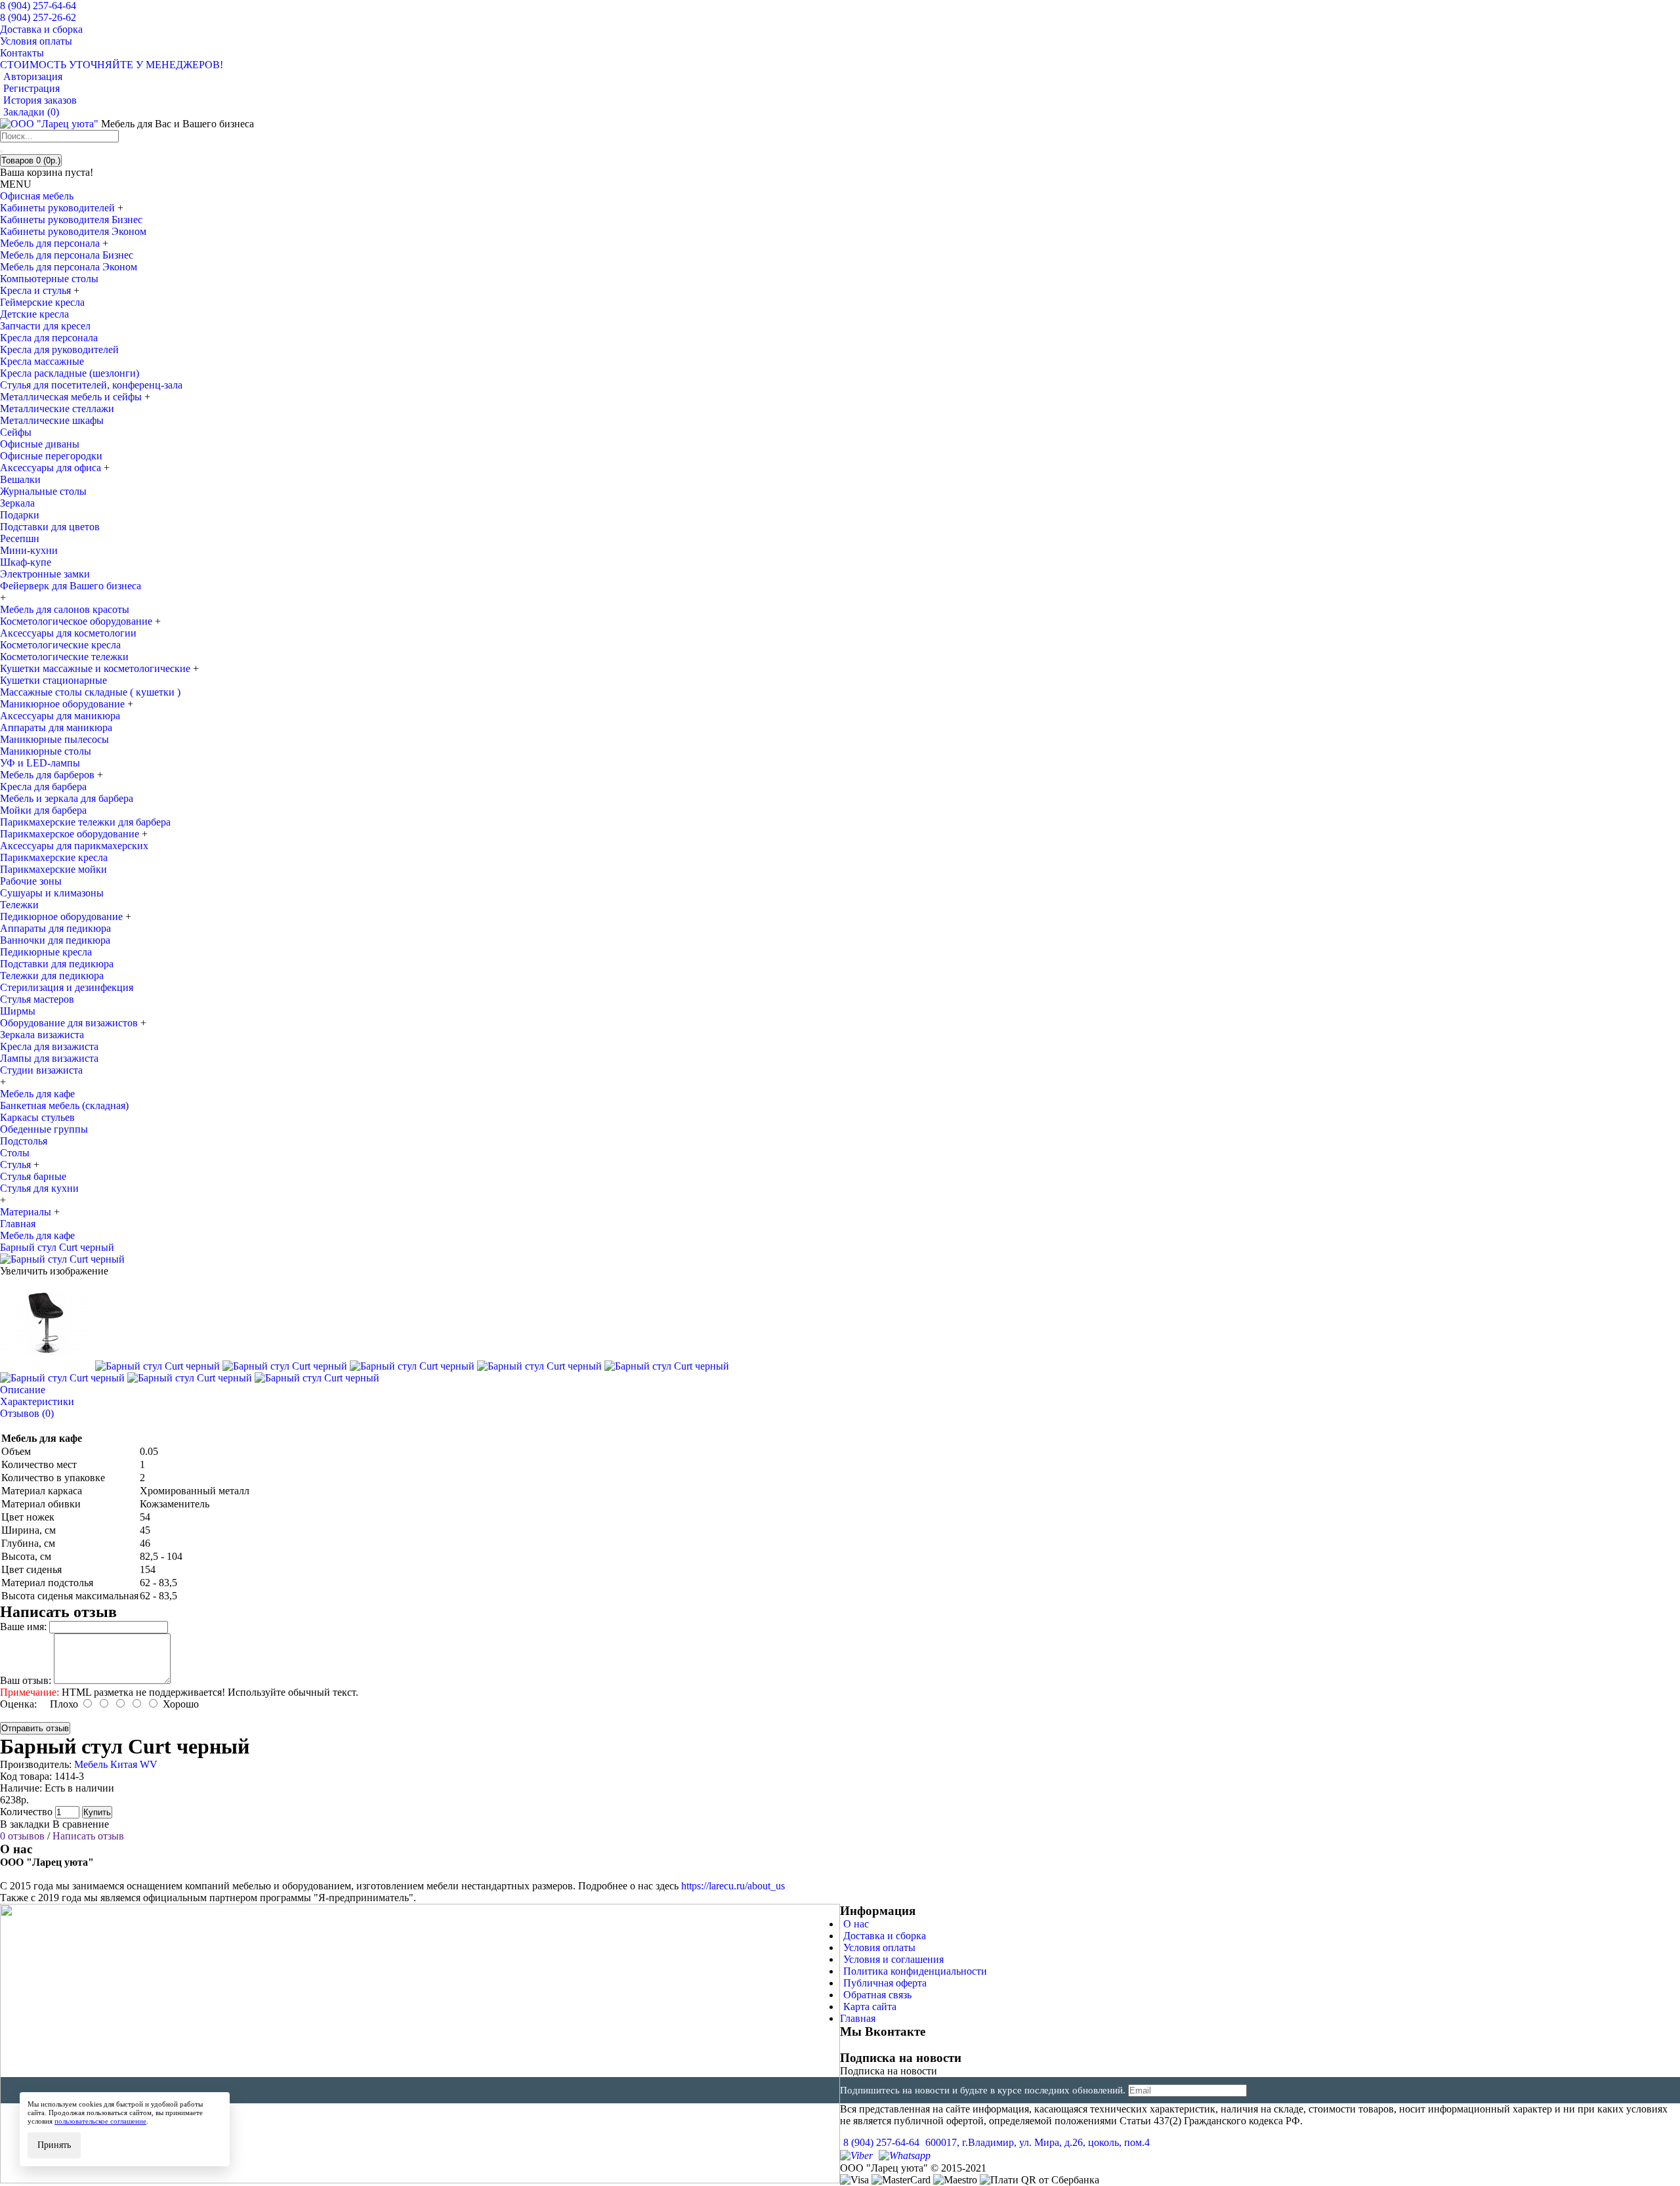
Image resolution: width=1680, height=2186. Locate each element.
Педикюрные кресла (46, 952)
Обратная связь (877, 1995)
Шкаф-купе (26, 562)
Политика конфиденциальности (915, 1971)
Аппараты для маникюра (56, 727)
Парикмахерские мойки (53, 869)
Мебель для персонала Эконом (69, 267)
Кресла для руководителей (59, 349)
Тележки (19, 905)
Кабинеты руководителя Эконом (73, 231)
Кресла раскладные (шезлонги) (70, 373)
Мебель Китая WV (116, 1764)
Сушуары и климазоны (52, 893)
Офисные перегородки (51, 456)
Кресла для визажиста (49, 1046)
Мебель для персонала (51, 243)
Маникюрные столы (46, 751)
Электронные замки (45, 574)
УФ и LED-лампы (40, 763)
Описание (23, 1390)
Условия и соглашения (893, 1959)
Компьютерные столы (49, 279)
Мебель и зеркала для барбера (67, 798)
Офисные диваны (40, 444)
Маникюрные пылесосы (54, 739)
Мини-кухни (29, 550)
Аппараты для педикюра (55, 928)
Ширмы (18, 1011)
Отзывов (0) (27, 1413)
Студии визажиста (41, 1070)
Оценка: (18, 1704)
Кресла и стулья (37, 290)
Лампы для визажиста (49, 1058)
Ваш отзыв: (26, 1680)
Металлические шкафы (52, 420)
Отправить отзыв (35, 1728)
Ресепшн (20, 538)
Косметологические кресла (60, 645)
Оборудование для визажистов (70, 1023)
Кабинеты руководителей (59, 208)
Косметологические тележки (64, 657)
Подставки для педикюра (57, 964)
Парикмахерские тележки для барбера (85, 822)
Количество (26, 1812)
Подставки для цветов (50, 527)
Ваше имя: (23, 1627)
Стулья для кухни (39, 1188)
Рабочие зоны (31, 881)
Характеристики (37, 1401)
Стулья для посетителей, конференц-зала (91, 385)
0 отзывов (22, 1836)
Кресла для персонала (49, 338)
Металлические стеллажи (57, 409)
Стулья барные (33, 1176)
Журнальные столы (43, 491)
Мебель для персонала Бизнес (67, 255)
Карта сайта (870, 2007)
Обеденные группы (44, 1129)
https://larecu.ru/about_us (733, 1886)
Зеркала (17, 503)
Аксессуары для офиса (52, 468)
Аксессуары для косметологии (68, 633)
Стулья (17, 1165)
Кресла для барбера (43, 787)
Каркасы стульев (37, 1117)
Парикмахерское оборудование (71, 834)
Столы (15, 1153)
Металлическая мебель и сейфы (72, 397)
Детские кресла (34, 314)
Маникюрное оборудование (64, 704)
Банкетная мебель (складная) (64, 1105)
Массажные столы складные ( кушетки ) (90, 692)
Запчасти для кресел (45, 326)
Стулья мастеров (37, 999)
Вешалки (20, 479)
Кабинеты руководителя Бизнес (71, 220)
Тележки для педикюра (52, 976)
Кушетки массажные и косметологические (96, 668)
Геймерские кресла (42, 302)
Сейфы (16, 432)
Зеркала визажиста (42, 1035)
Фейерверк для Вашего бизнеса (71, 586)
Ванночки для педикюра (55, 940)
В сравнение (81, 1824)
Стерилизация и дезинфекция (67, 987)
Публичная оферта (885, 1983)
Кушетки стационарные (53, 680)
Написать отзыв (88, 1836)
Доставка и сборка (885, 1936)
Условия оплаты (879, 1947)
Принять (54, 2145)
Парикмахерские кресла (54, 857)
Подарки (20, 515)
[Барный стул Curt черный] (62, 1259)
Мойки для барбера (43, 810)
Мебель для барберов (49, 775)
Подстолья (24, 1141)
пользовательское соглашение (100, 2121)
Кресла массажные (42, 361)
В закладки (25, 1824)
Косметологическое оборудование (77, 621)
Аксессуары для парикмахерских (74, 846)
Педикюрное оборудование (63, 916)
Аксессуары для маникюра (60, 716)
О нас (856, 1924)
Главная (858, 2018)
